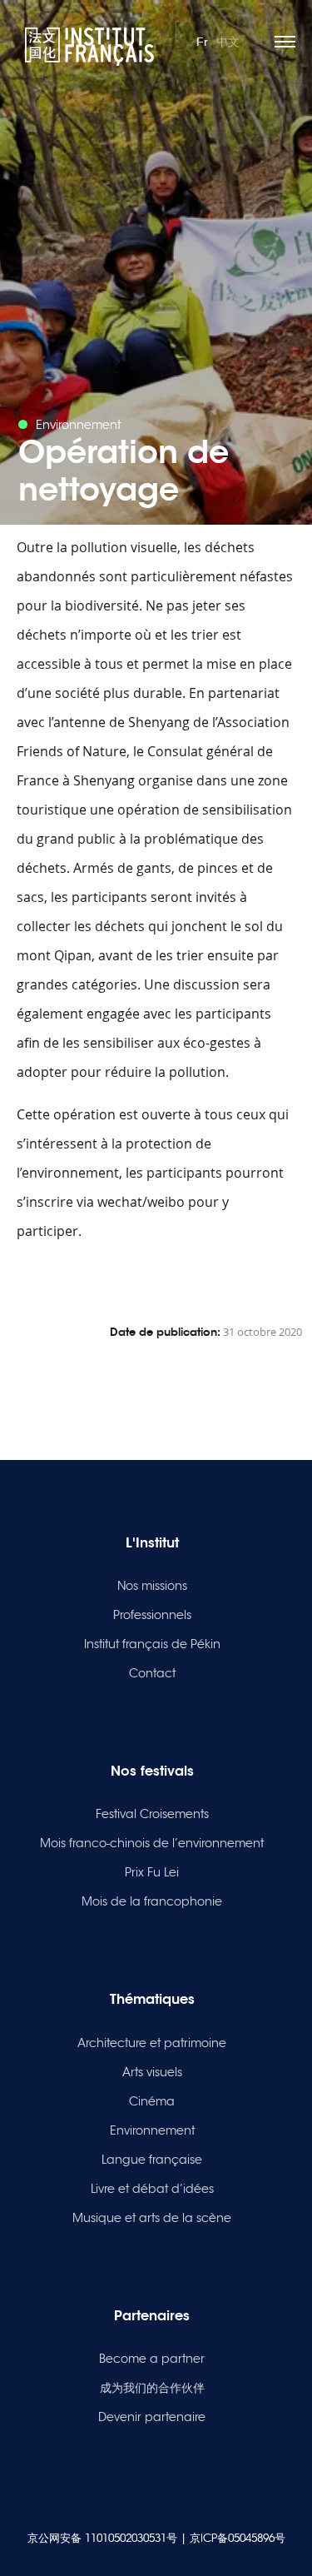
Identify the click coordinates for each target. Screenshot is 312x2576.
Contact (152, 1673)
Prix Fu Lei (152, 1872)
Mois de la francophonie (152, 1901)
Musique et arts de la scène (152, 2218)
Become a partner (152, 2359)
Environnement (152, 2130)
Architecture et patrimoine (152, 2043)
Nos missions (152, 1586)
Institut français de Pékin (152, 1644)
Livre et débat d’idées (152, 2189)
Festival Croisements (152, 1814)
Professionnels (152, 1615)
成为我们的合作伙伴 (152, 2388)
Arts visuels (152, 2072)
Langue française (152, 2160)
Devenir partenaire (152, 2417)
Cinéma (152, 2101)
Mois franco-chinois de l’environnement (152, 1843)
